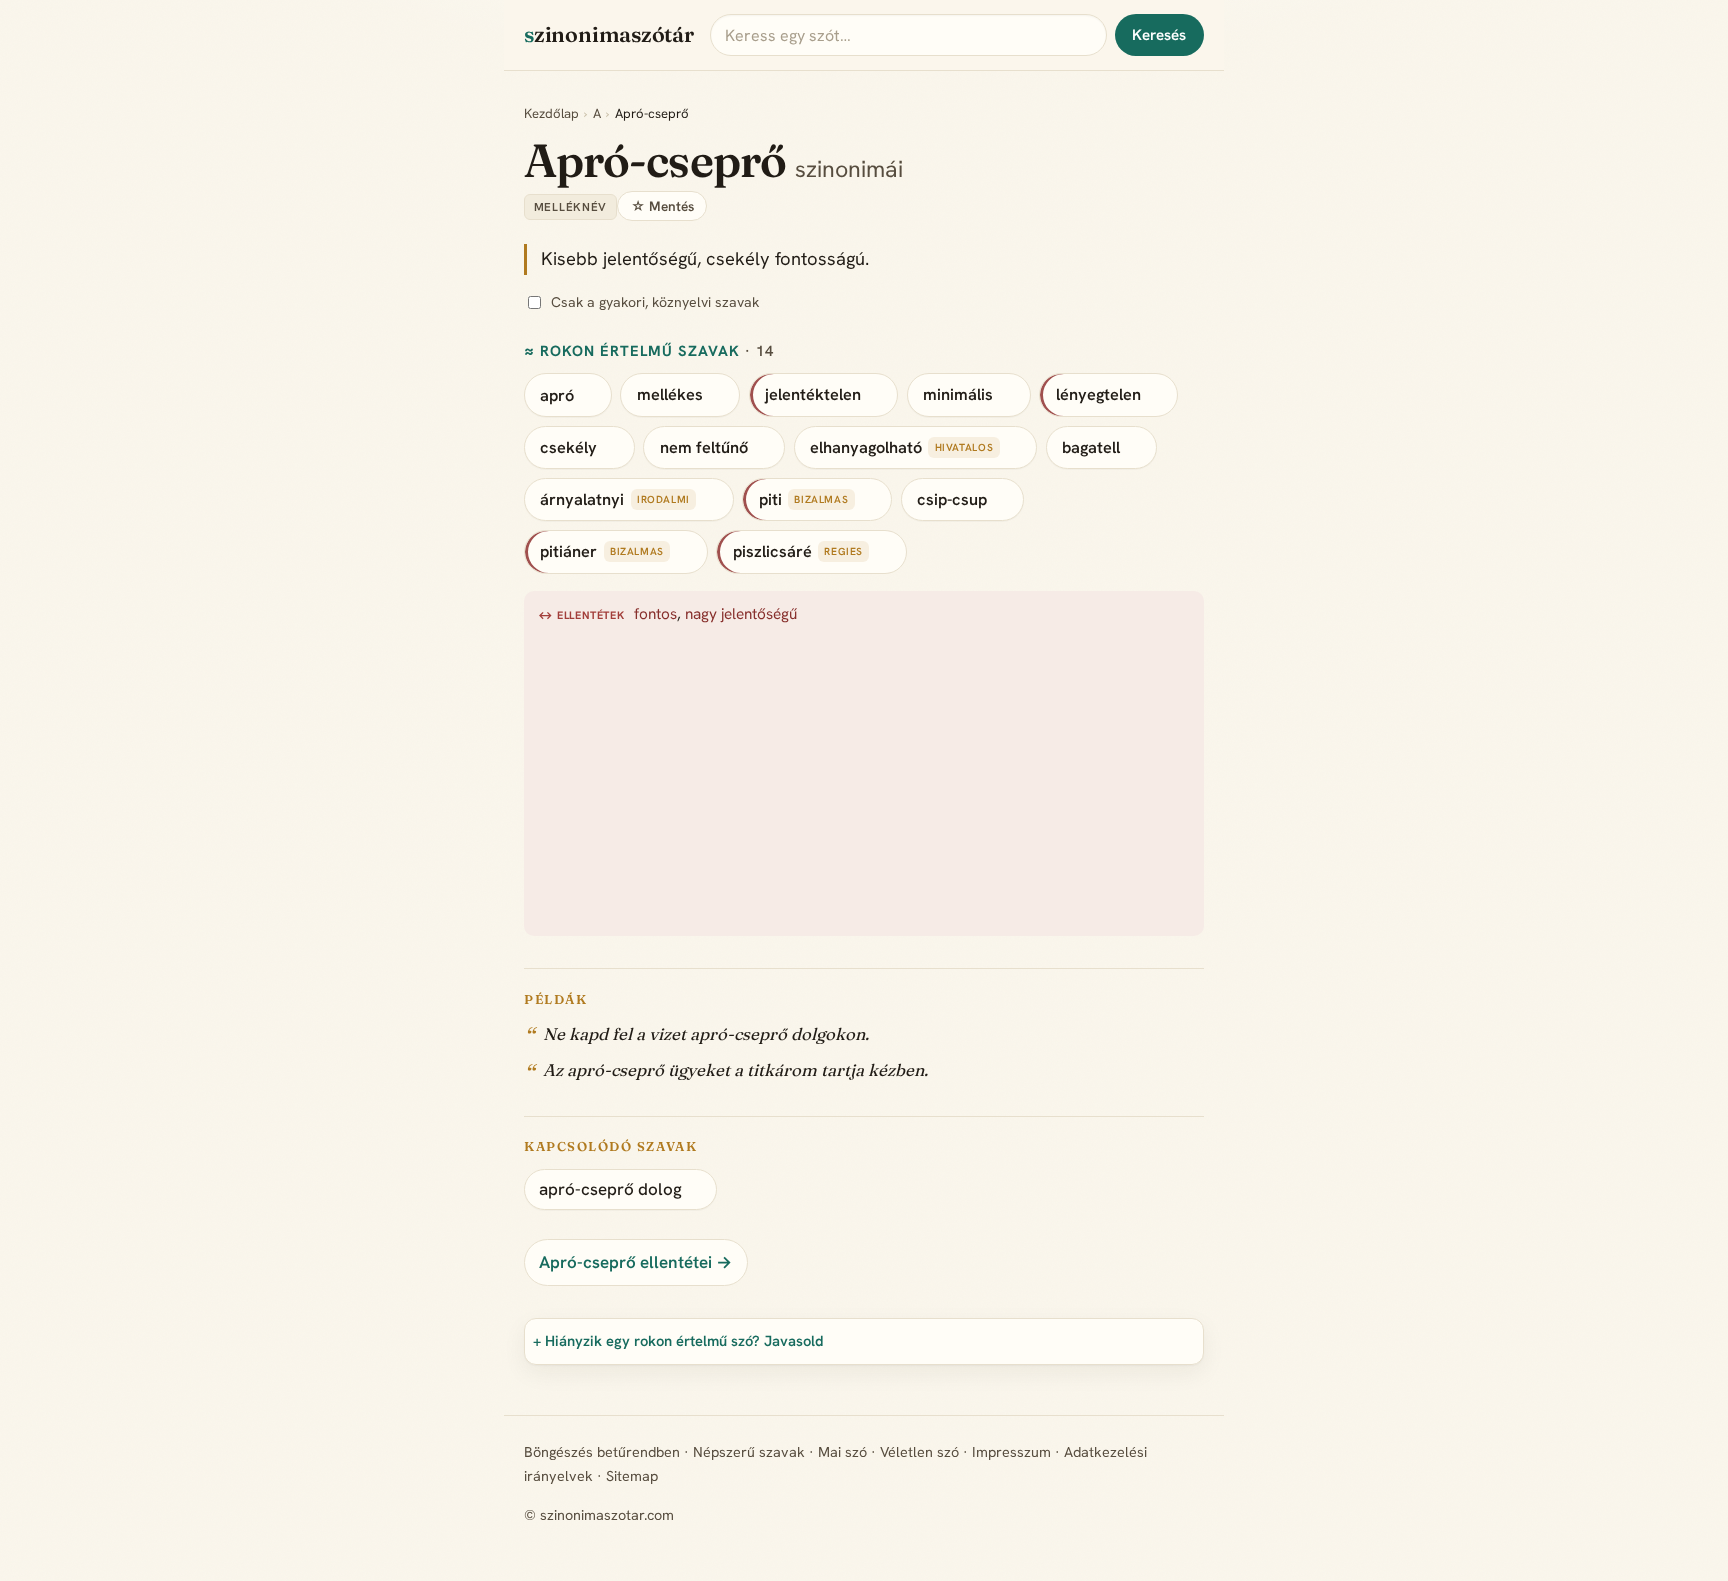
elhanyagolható (866, 447)
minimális (958, 394)
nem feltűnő (704, 447)
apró (557, 394)
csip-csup (952, 499)
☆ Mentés (662, 206)
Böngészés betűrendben (602, 1452)
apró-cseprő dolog (610, 1189)
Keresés (1159, 35)
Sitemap (632, 1476)
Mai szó (842, 1452)
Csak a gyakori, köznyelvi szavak (655, 302)
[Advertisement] (864, 777)
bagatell (1091, 447)
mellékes (670, 394)
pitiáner (568, 551)
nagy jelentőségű (741, 614)
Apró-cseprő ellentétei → (635, 1262)
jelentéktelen (813, 394)
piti (770, 499)
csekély (568, 447)
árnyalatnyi (582, 499)
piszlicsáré (772, 551)
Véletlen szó (919, 1452)
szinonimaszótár (609, 34)
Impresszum (1011, 1452)
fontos (655, 614)
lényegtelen (1098, 394)
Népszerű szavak (749, 1452)
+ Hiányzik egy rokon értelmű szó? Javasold (678, 1340)
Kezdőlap (551, 113)
